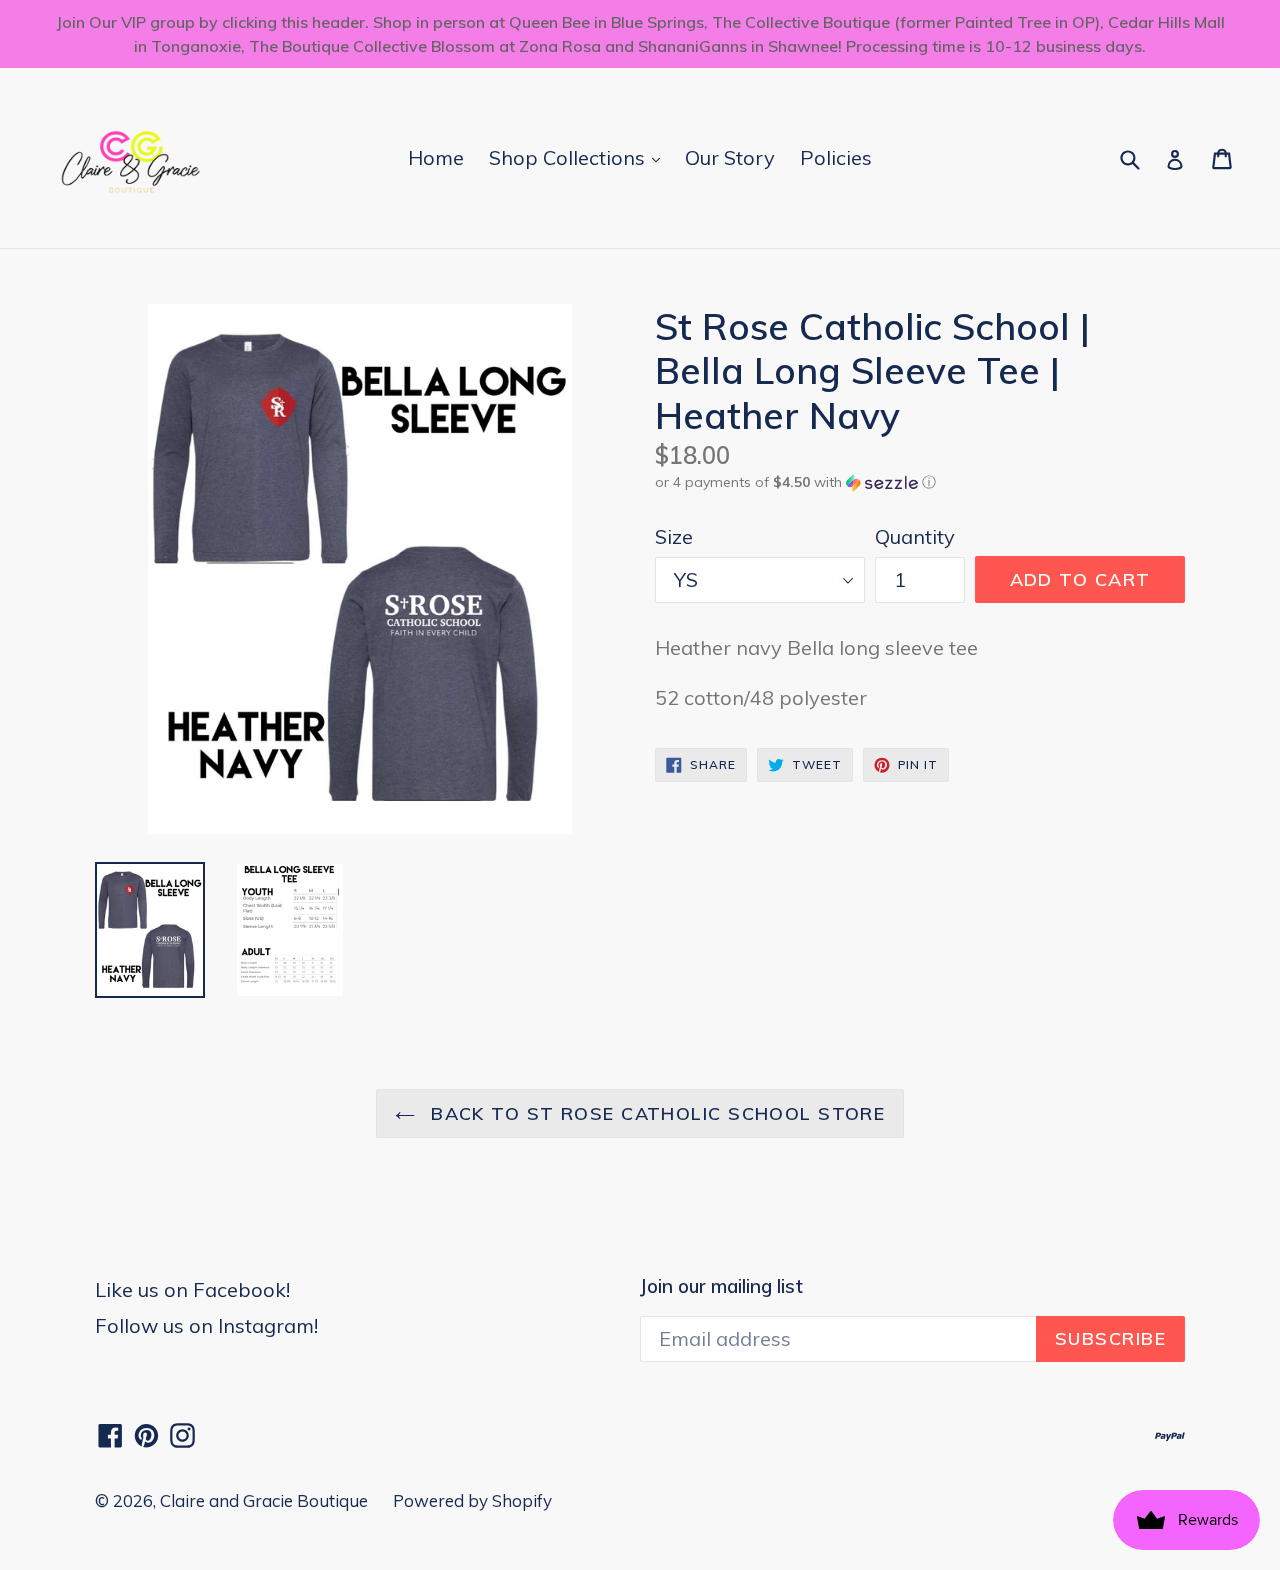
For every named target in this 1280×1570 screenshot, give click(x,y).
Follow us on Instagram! (206, 1325)
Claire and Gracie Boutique (264, 1500)
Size (674, 536)
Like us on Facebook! (192, 1289)
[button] (920, 482)
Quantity (915, 536)
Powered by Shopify (472, 1500)
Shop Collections (579, 157)
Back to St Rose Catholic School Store (655, 1113)
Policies (836, 157)
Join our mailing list (721, 1286)
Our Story (730, 157)
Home (436, 157)
